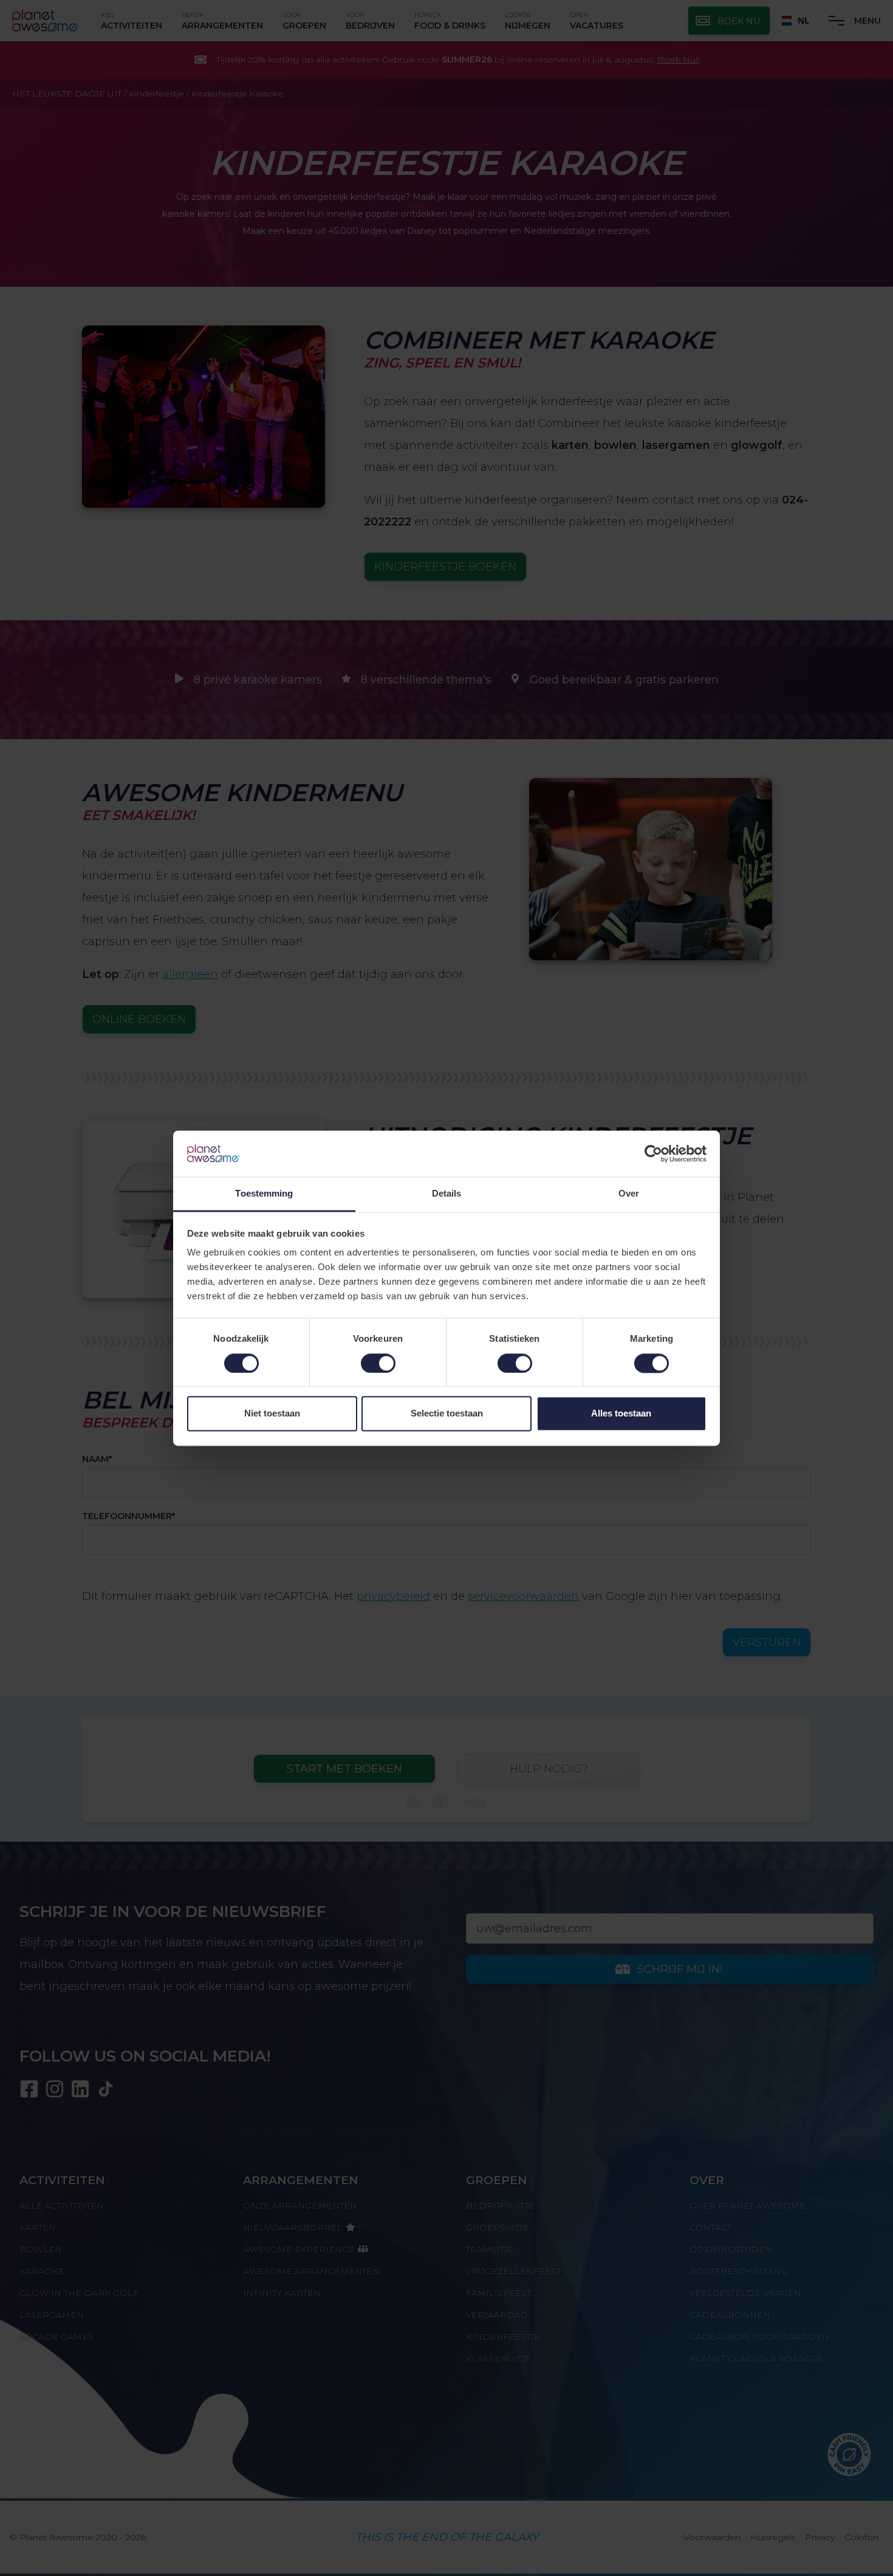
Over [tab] (629, 1194)
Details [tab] (447, 1194)
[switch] (378, 1363)
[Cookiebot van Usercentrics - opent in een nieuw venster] (653, 1153)
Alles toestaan (621, 1414)
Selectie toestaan (447, 1414)
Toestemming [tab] (264, 1194)
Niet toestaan (272, 1414)
